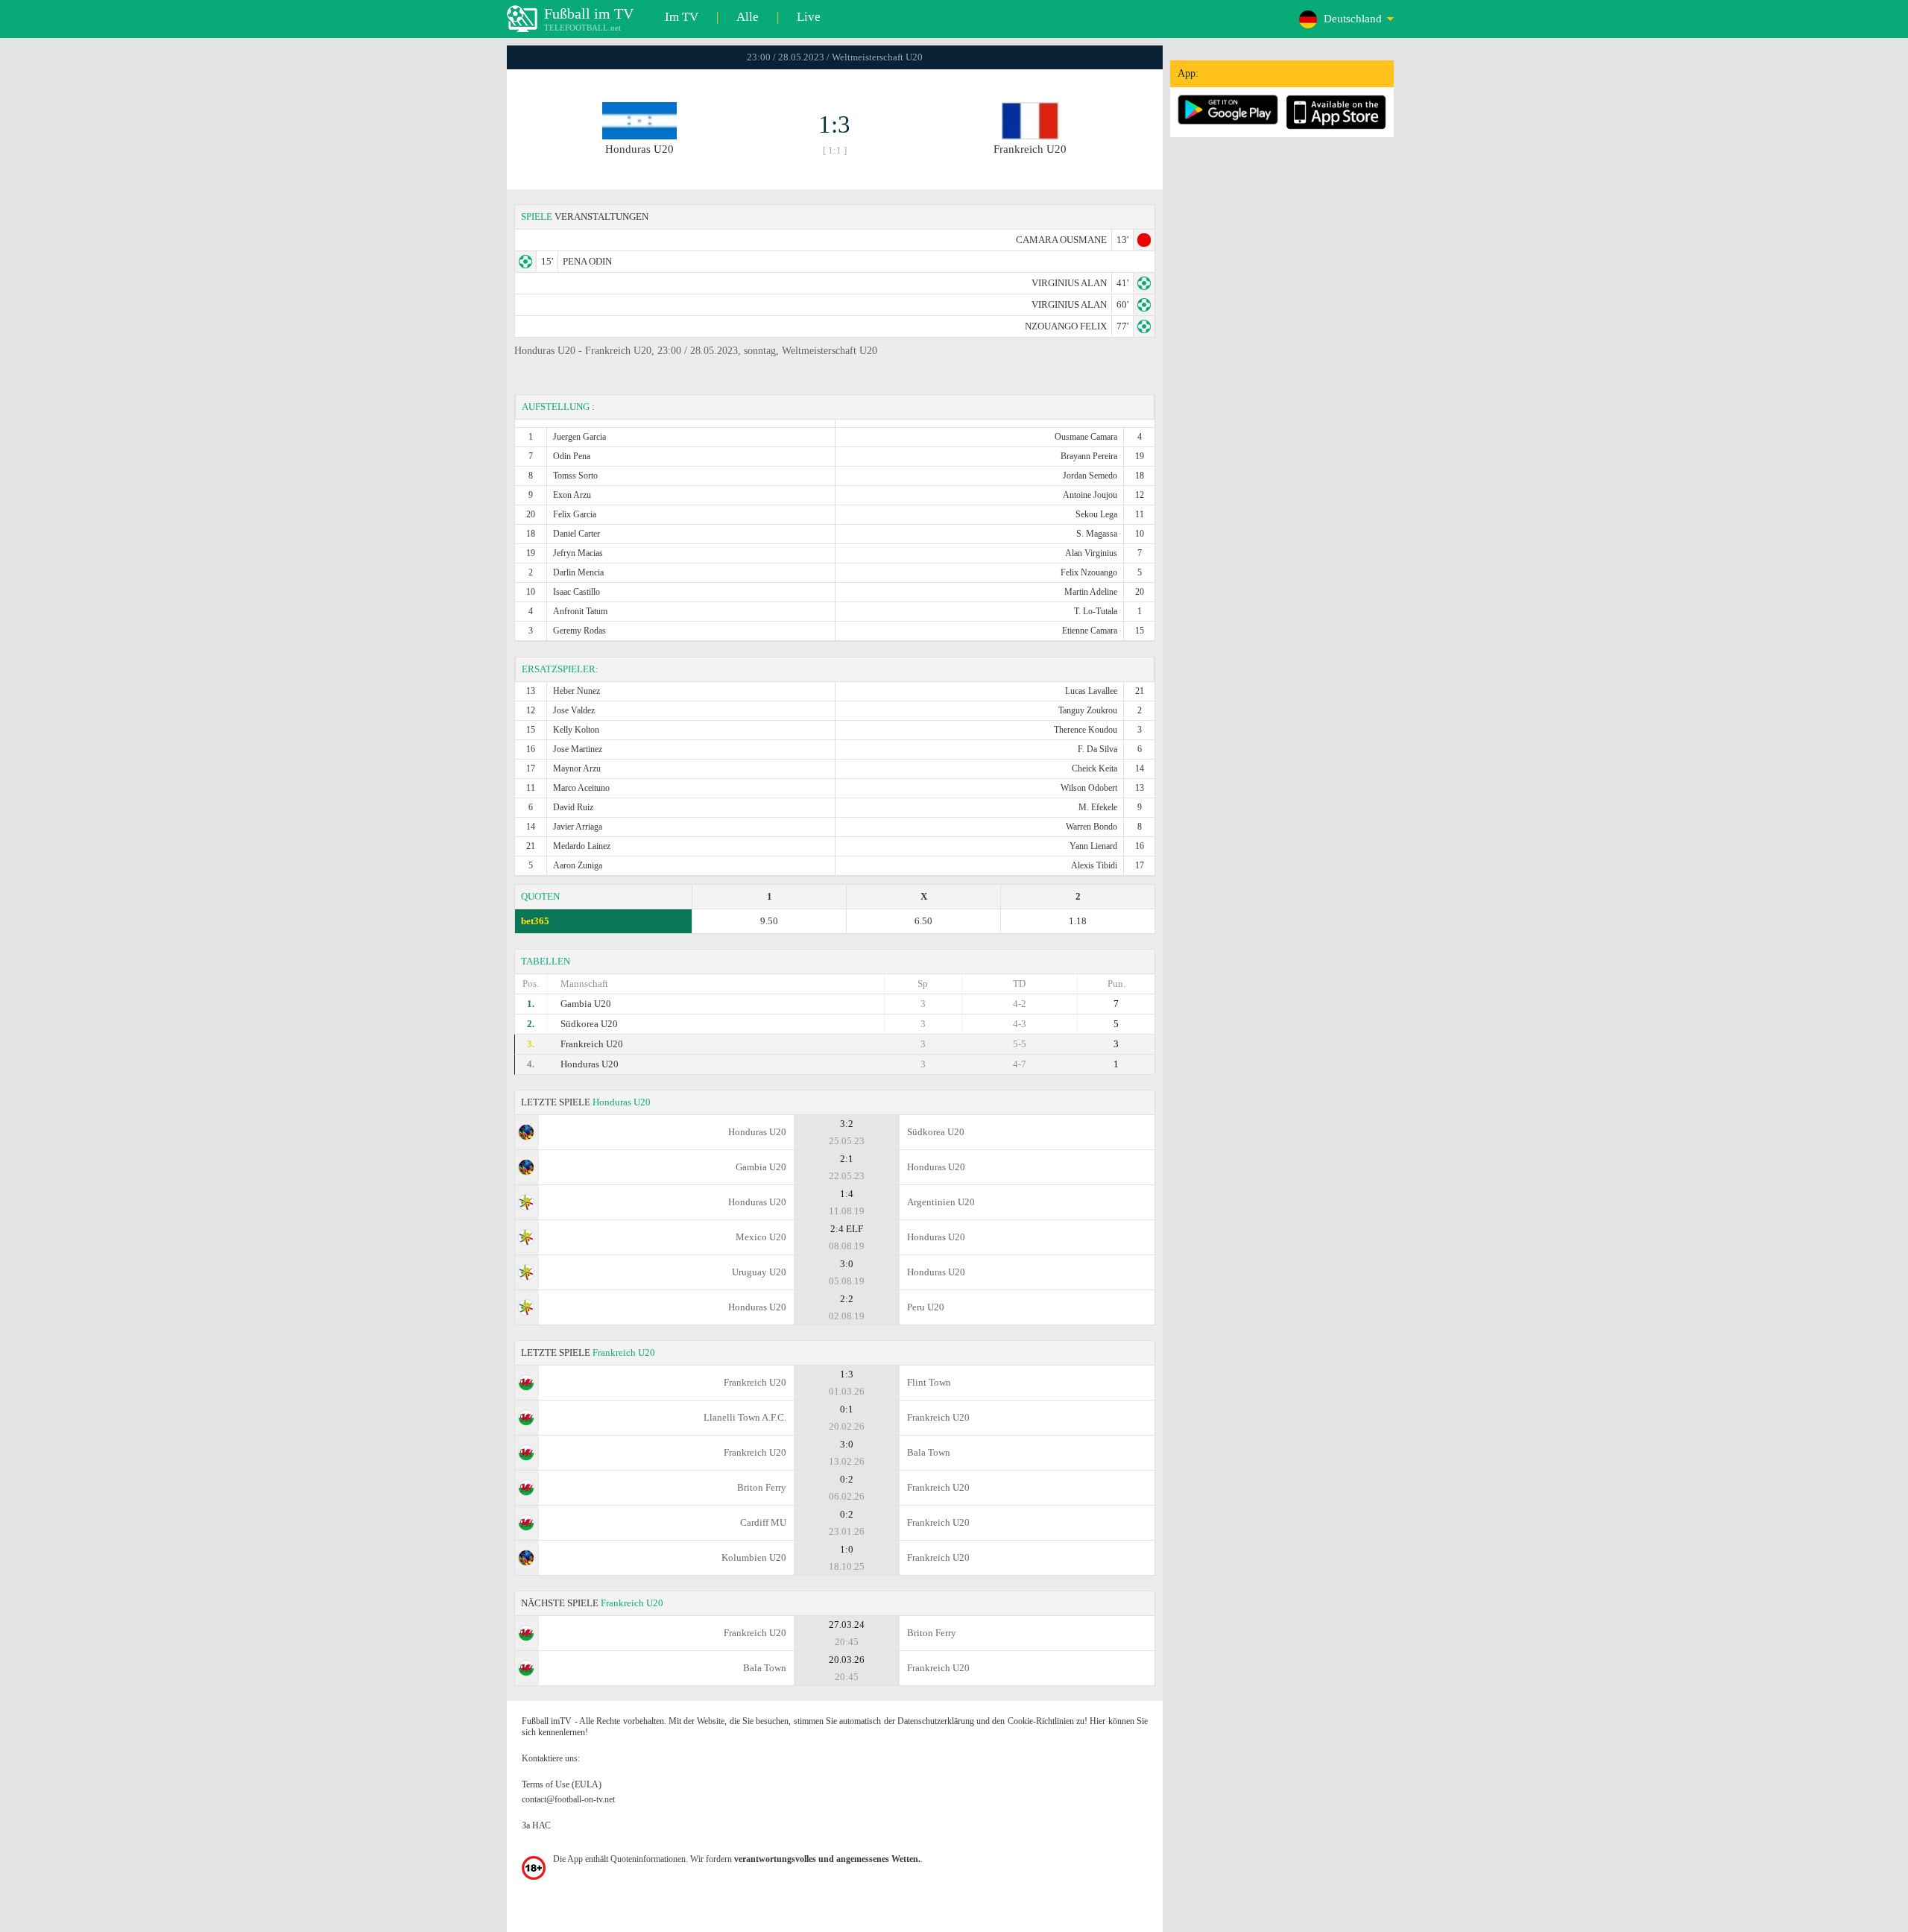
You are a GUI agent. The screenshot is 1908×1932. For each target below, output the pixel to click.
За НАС (536, 1825)
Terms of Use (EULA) (562, 1784)
